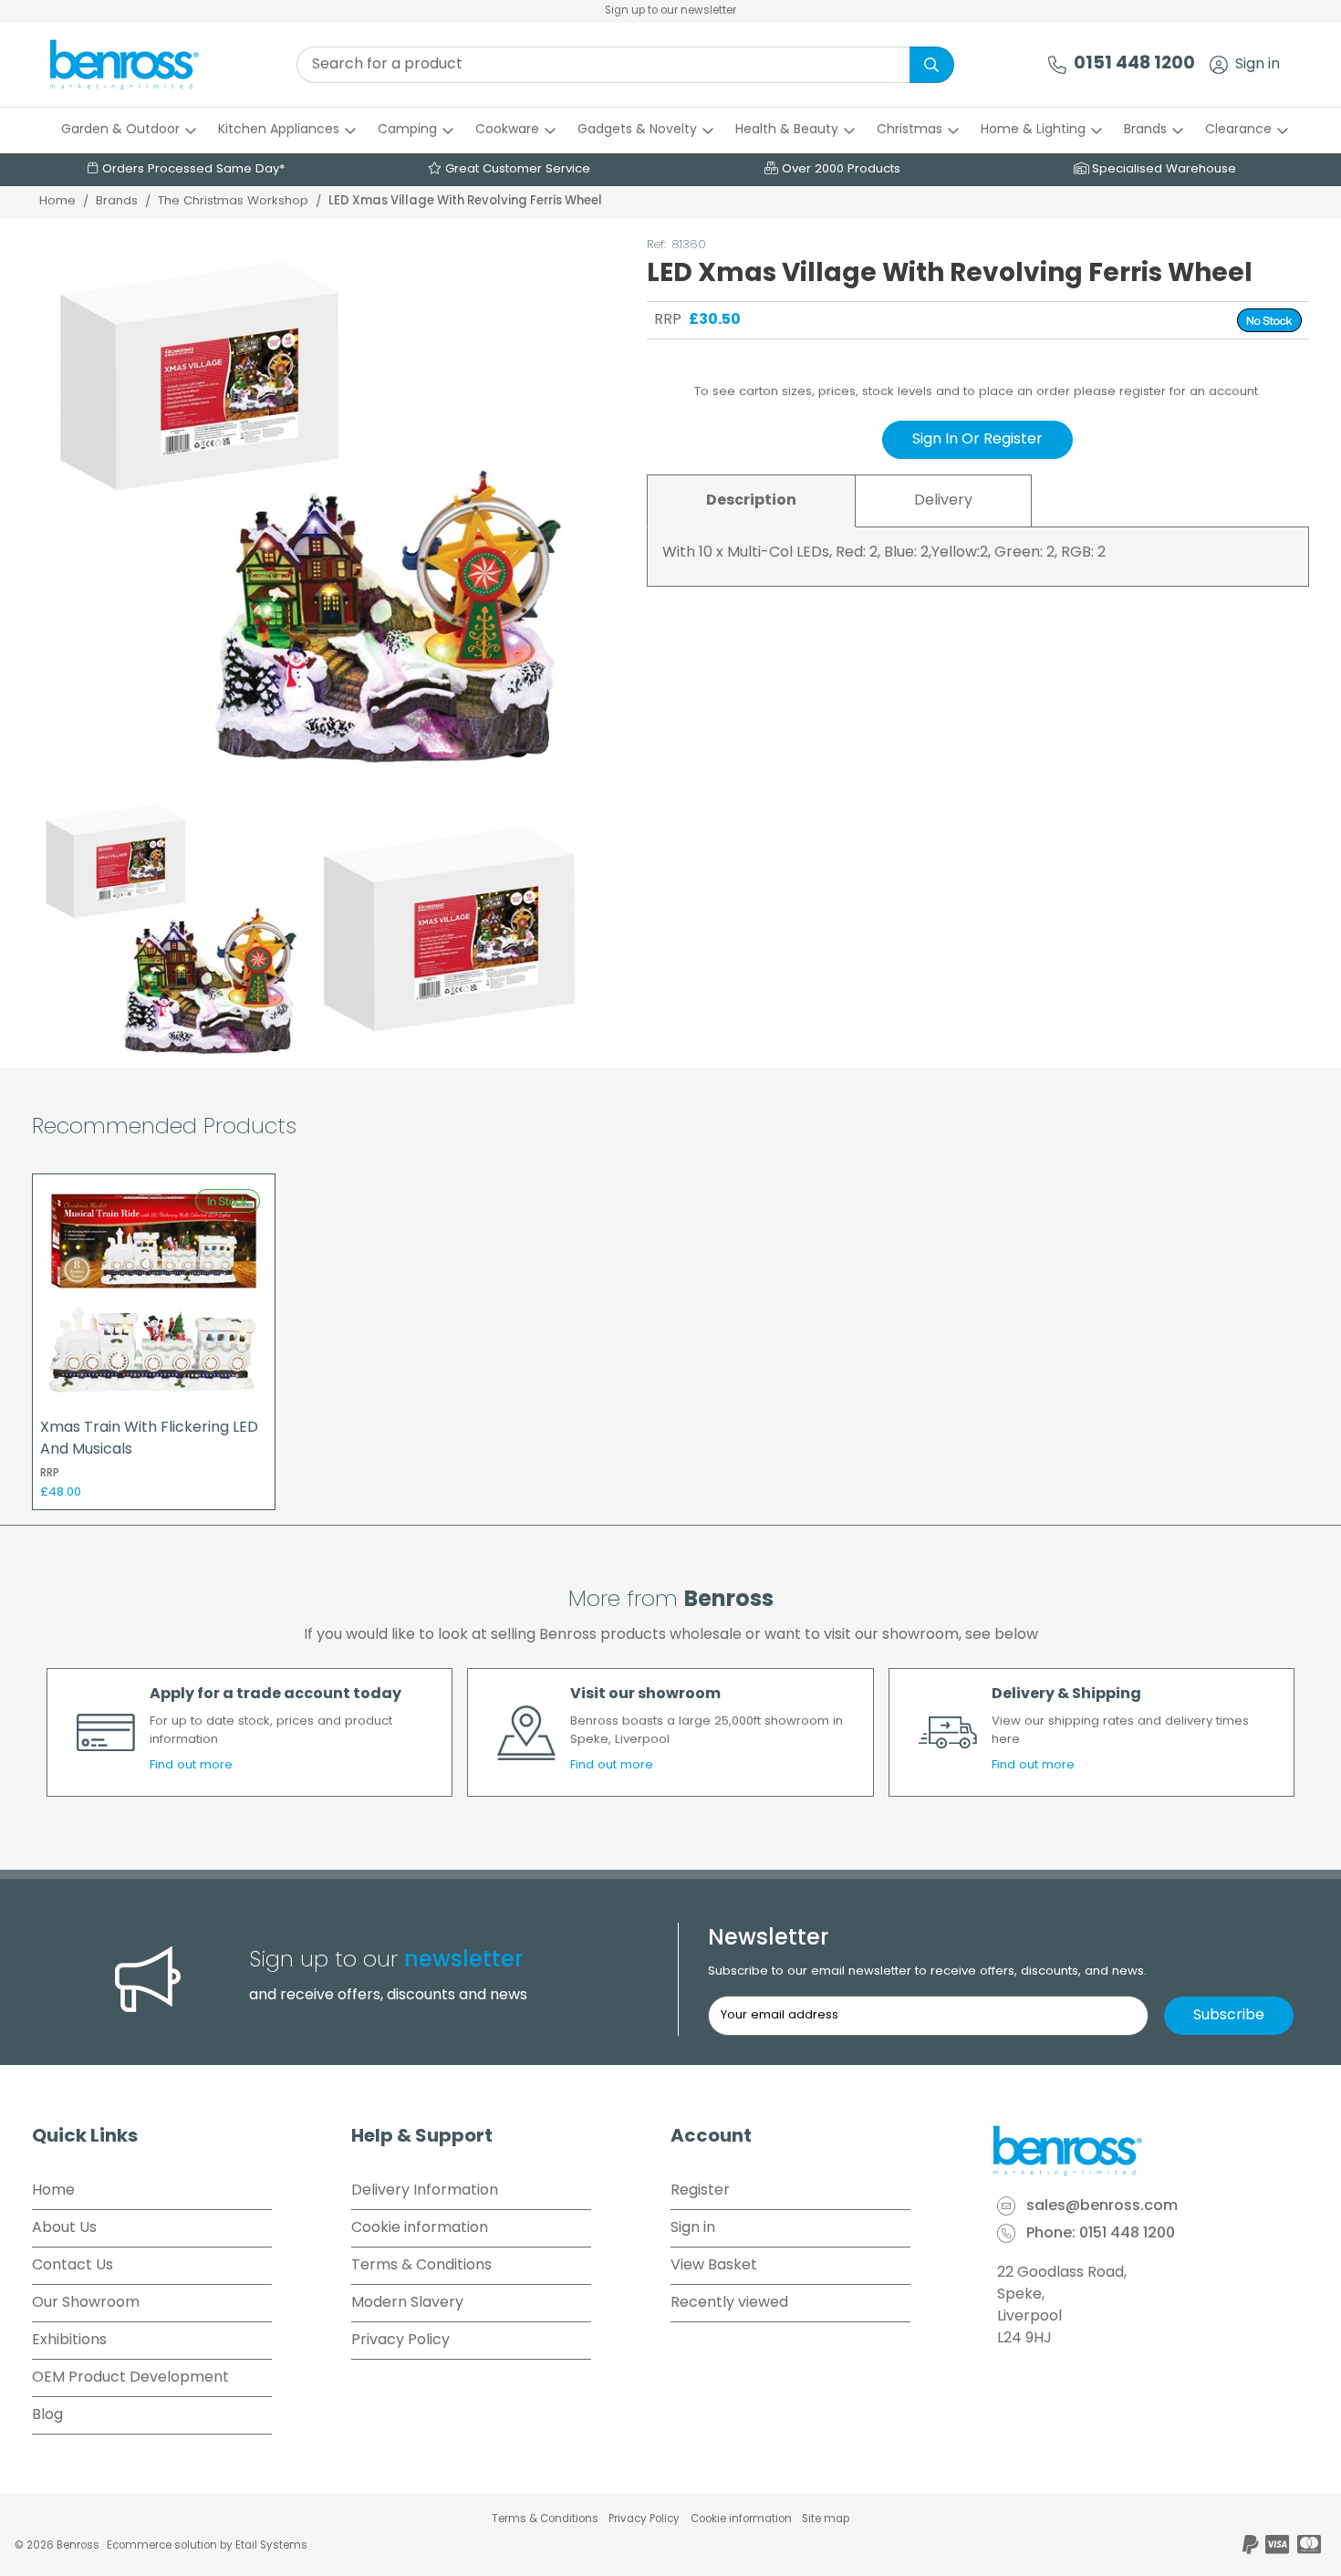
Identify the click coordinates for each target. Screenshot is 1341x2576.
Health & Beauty (787, 130)
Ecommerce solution (162, 2546)
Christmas (910, 130)
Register (700, 2191)
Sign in (1258, 65)
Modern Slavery (407, 2303)
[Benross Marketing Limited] (1149, 2151)
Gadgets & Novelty (637, 130)
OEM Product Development (130, 2378)
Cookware (507, 130)
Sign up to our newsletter (670, 11)
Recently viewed (729, 2303)
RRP (668, 320)
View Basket (714, 2266)
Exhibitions (69, 2341)
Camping (407, 130)
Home (57, 201)
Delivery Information (425, 2191)
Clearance (1238, 130)
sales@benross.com (1102, 2206)
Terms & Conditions (421, 2266)
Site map (826, 2519)
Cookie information (420, 2228)
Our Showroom (86, 2303)
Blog (47, 2415)
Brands (1145, 130)
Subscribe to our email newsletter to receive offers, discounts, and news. (927, 1971)
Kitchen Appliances (279, 130)
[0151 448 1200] (1057, 65)
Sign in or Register (977, 440)
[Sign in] (1219, 65)
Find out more (191, 1765)
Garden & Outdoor (120, 130)
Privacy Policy (400, 2341)
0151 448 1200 (1134, 64)
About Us (64, 2228)
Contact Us (73, 2266)
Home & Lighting (1033, 130)
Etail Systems (271, 2546)
